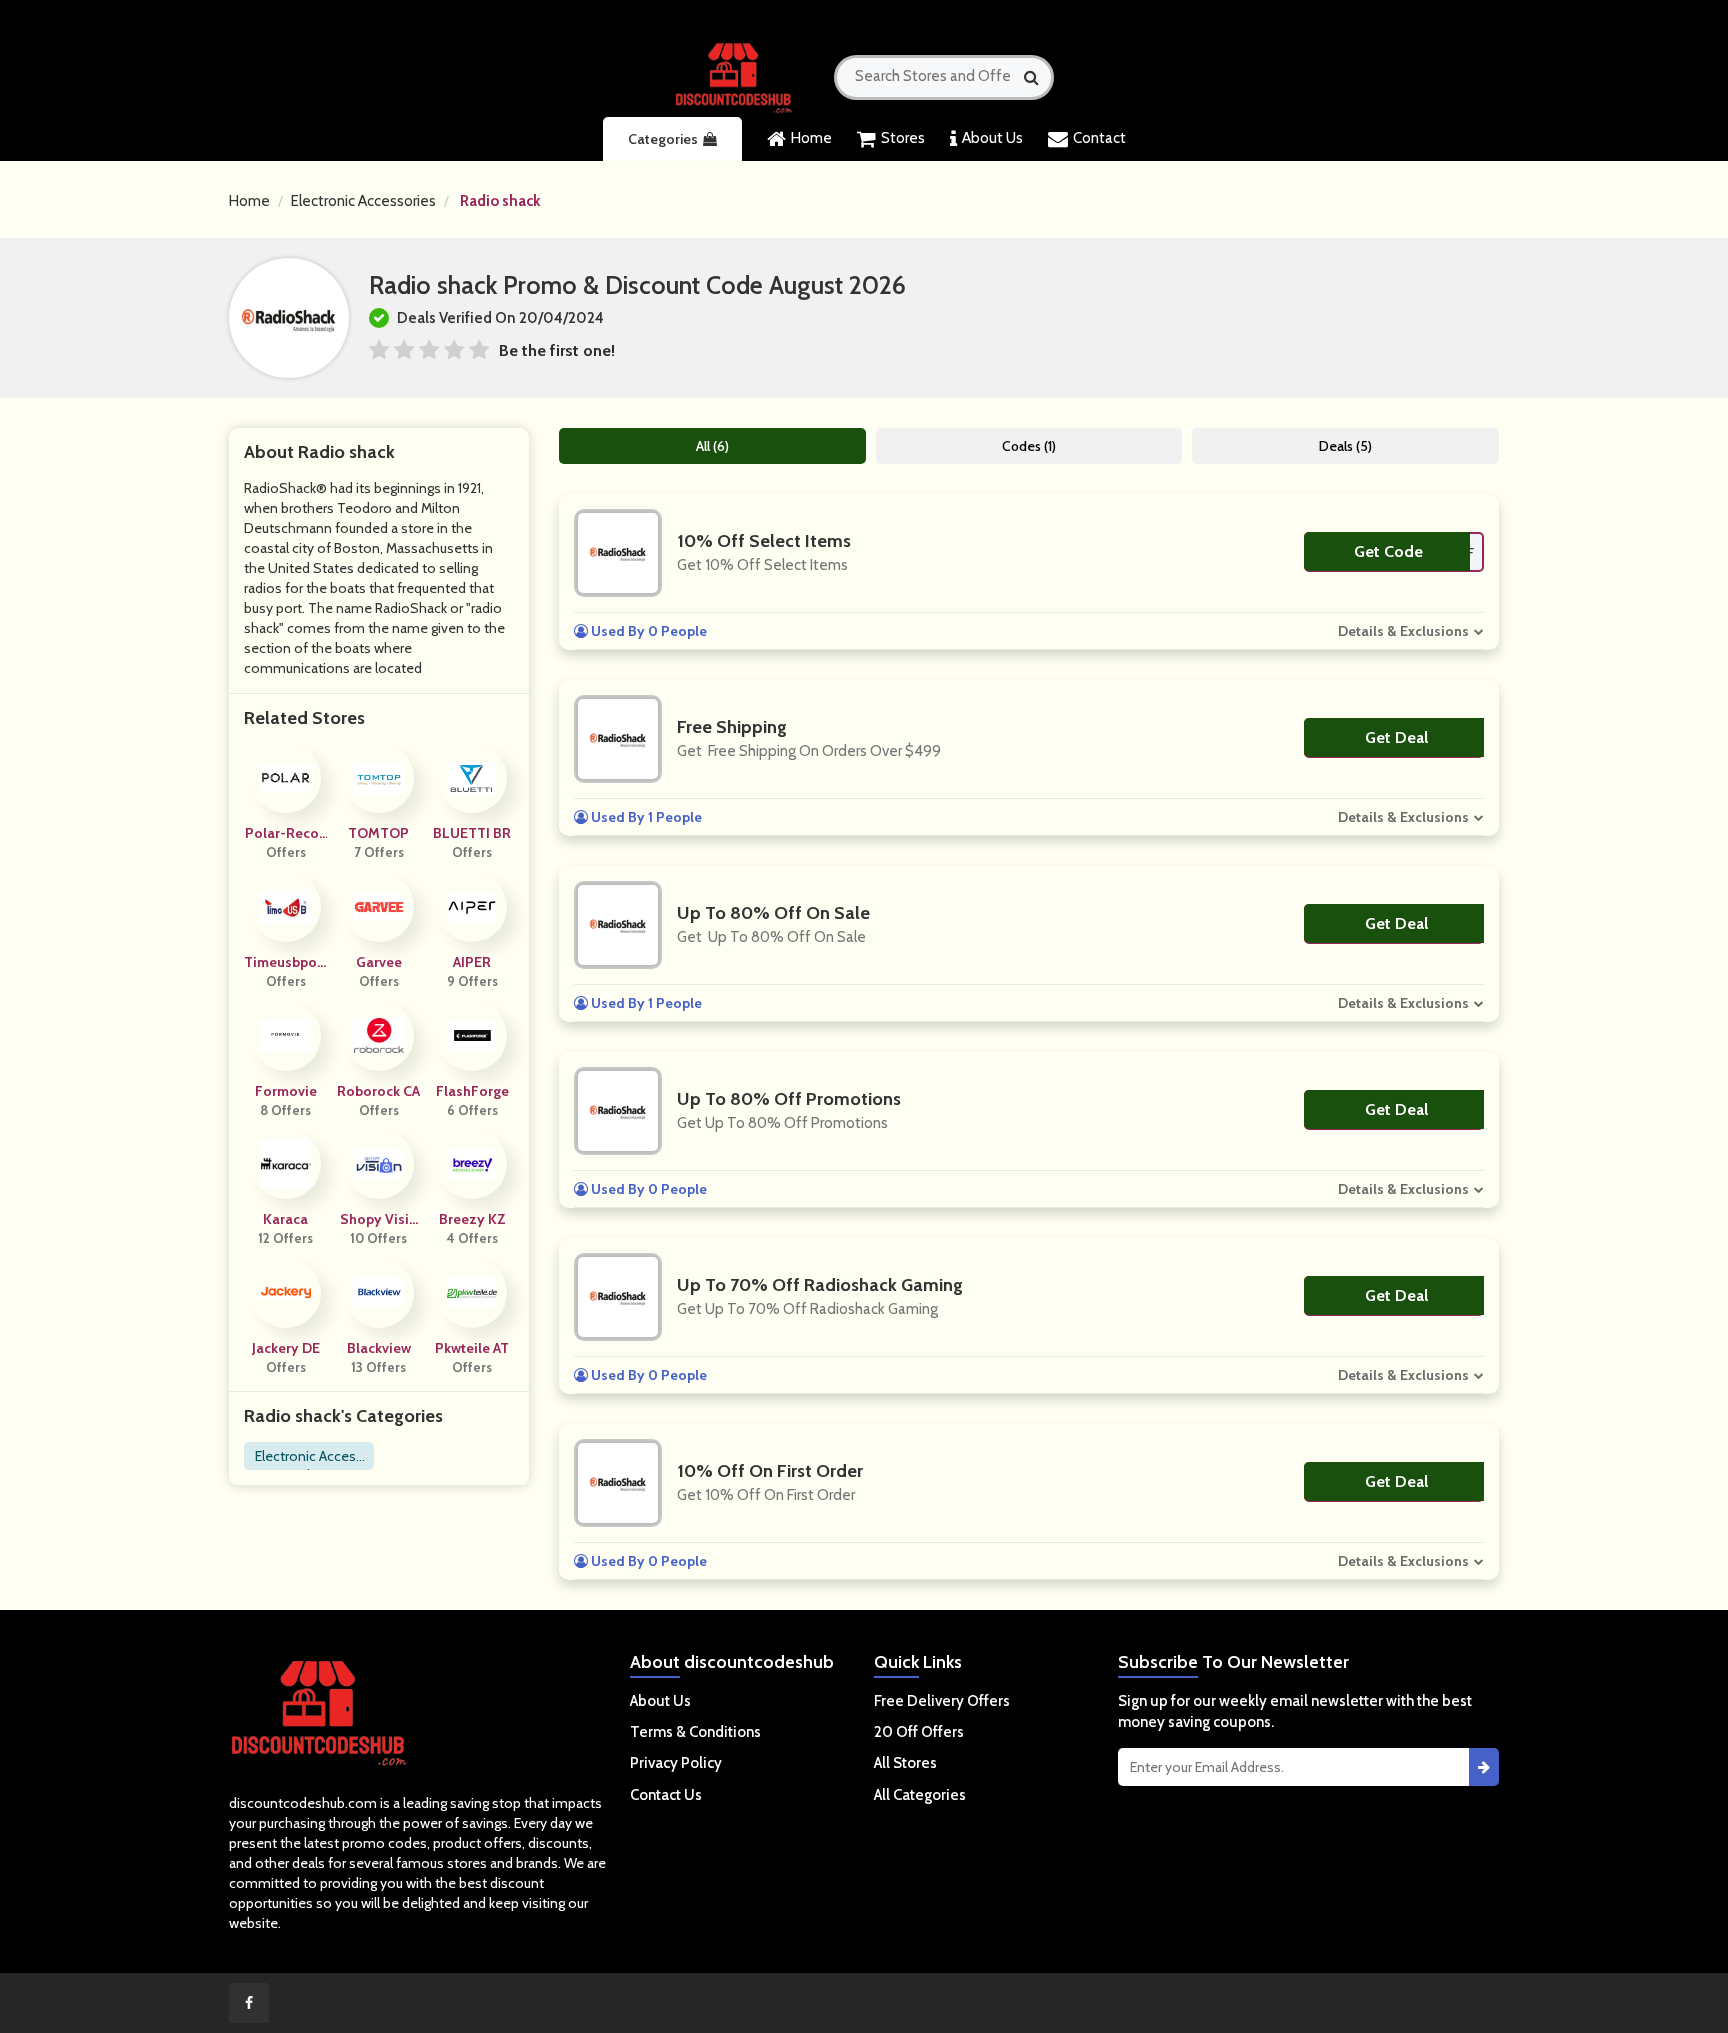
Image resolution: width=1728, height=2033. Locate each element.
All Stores (905, 1763)
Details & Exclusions (1403, 631)
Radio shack (500, 201)
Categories (663, 139)
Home (811, 138)
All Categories (920, 1795)
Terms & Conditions (695, 1732)
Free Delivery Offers (942, 1701)
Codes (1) (1029, 446)
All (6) (712, 446)
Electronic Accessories (363, 201)
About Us (992, 138)
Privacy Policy (676, 1763)
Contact (1099, 138)
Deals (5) (1345, 446)
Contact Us (666, 1795)
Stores (903, 138)
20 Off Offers (919, 1732)
